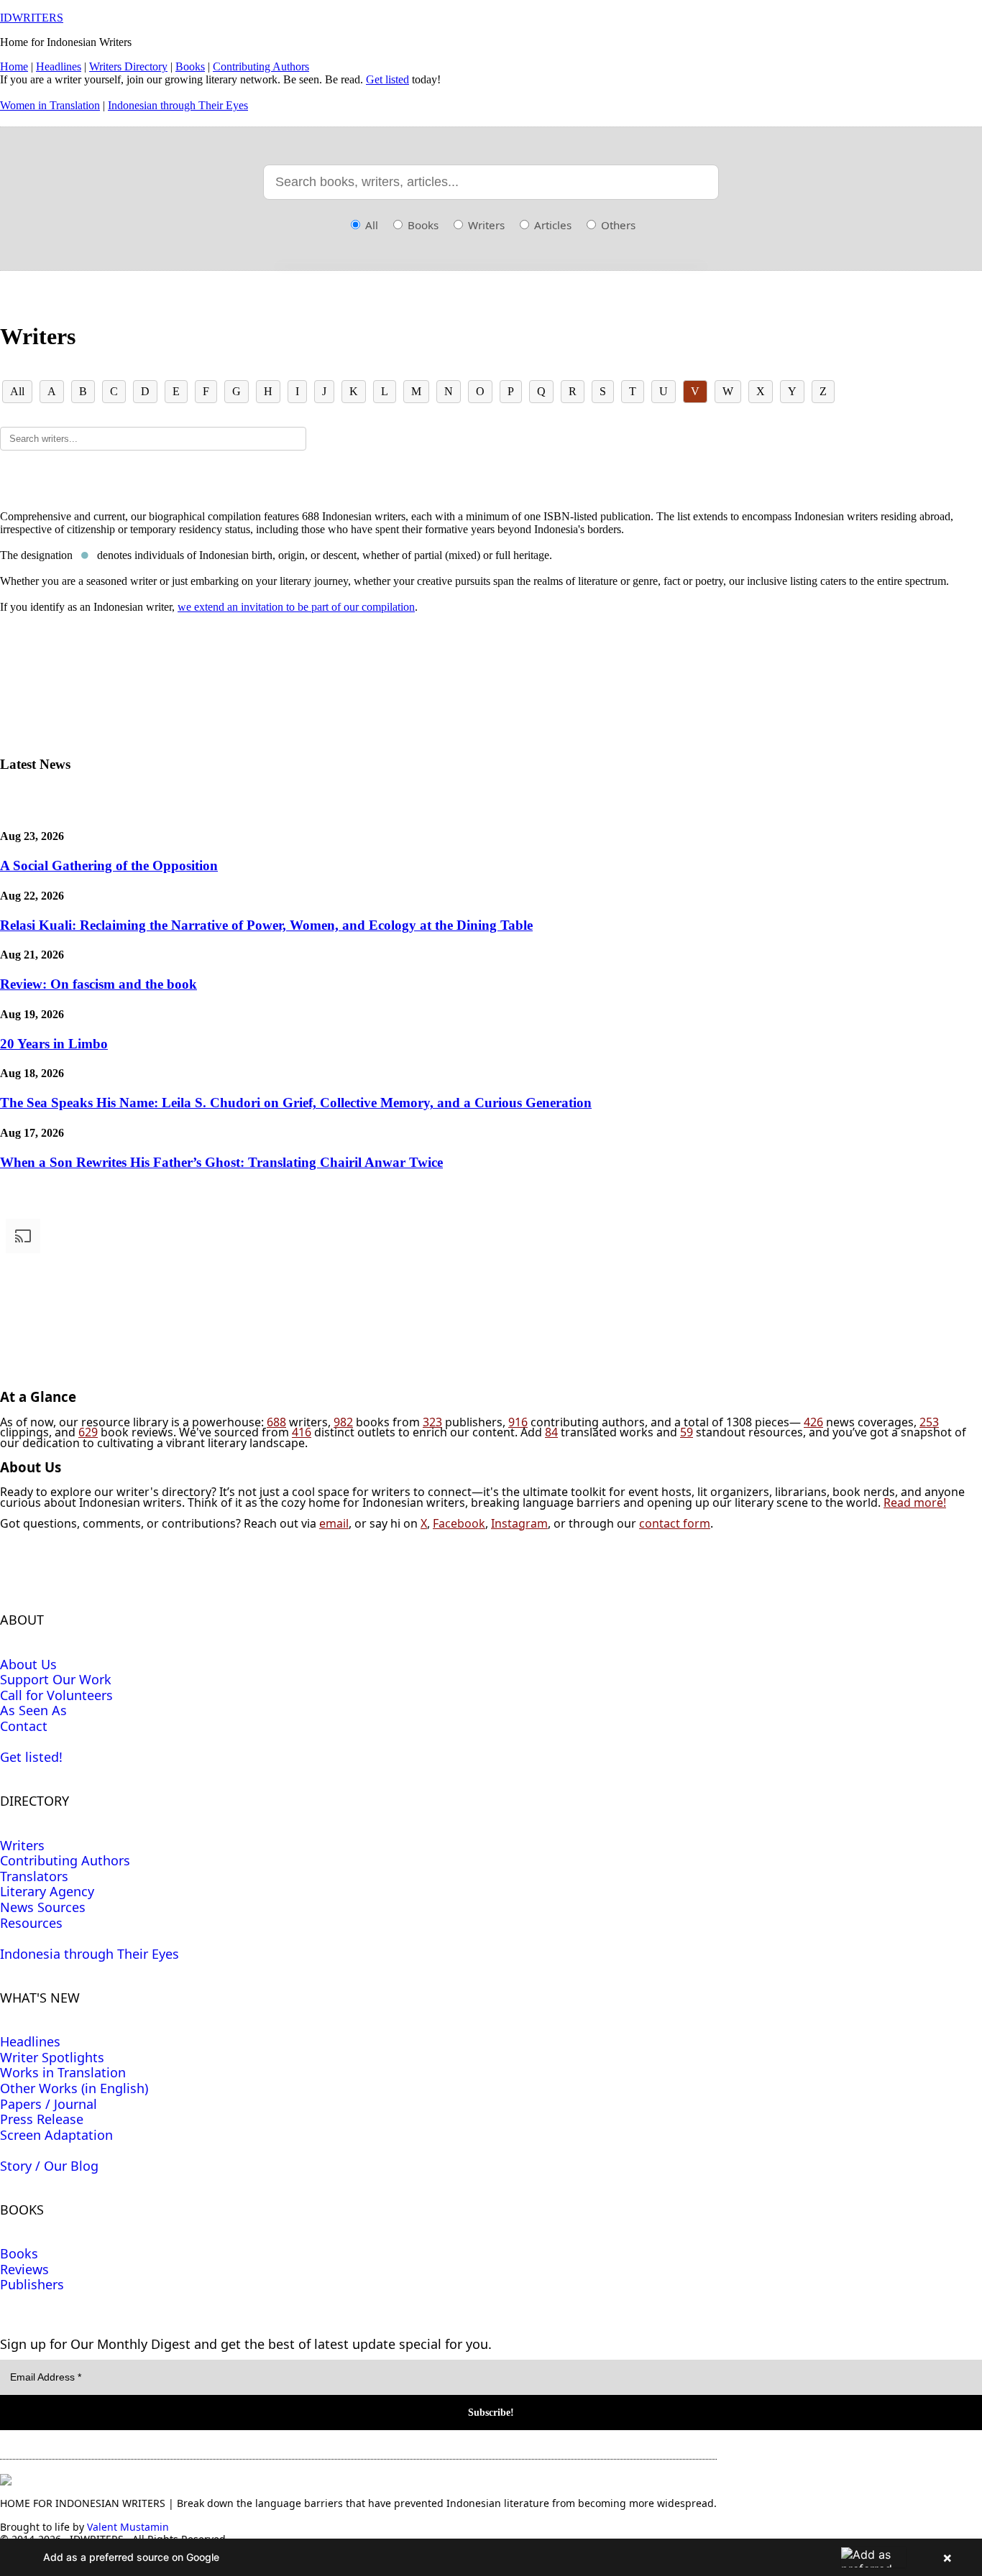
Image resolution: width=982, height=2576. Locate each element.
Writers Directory (128, 66)
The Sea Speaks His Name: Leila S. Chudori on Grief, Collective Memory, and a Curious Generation (296, 1103)
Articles (551, 225)
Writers (485, 225)
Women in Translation (50, 105)
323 (432, 1422)
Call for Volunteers (56, 1695)
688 (276, 1422)
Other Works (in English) (74, 2088)
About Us (28, 1664)
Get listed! (31, 1757)
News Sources (43, 1907)
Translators (34, 1876)
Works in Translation (63, 2072)
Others (617, 225)
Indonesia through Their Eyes (90, 1954)
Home (14, 66)
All (370, 225)
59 (687, 1432)
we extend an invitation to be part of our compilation (296, 607)
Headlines (59, 66)
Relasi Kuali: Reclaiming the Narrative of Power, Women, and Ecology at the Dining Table (266, 925)
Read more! (915, 1502)
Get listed (387, 79)
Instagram (519, 1523)
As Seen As (33, 1710)
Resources (31, 1923)
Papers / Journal (49, 2104)
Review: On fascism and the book (98, 984)
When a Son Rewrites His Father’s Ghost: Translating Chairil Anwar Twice (221, 1162)
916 (518, 1422)
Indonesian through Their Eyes (178, 105)
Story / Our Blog (49, 2166)
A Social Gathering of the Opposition (109, 865)
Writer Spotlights (52, 2057)
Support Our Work (56, 1679)
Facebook (459, 1523)
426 (813, 1422)
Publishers (32, 2284)
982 (343, 1422)
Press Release (42, 2119)
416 (302, 1432)
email (334, 1523)
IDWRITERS (32, 18)
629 (88, 1432)
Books (190, 66)
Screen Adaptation (56, 2135)
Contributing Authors (261, 66)
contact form (675, 1523)
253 (929, 1422)
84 (551, 1432)
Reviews (24, 2269)
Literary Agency (47, 1891)
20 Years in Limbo (54, 1044)
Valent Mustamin (128, 2527)
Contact (24, 1726)
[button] (491, 2557)
